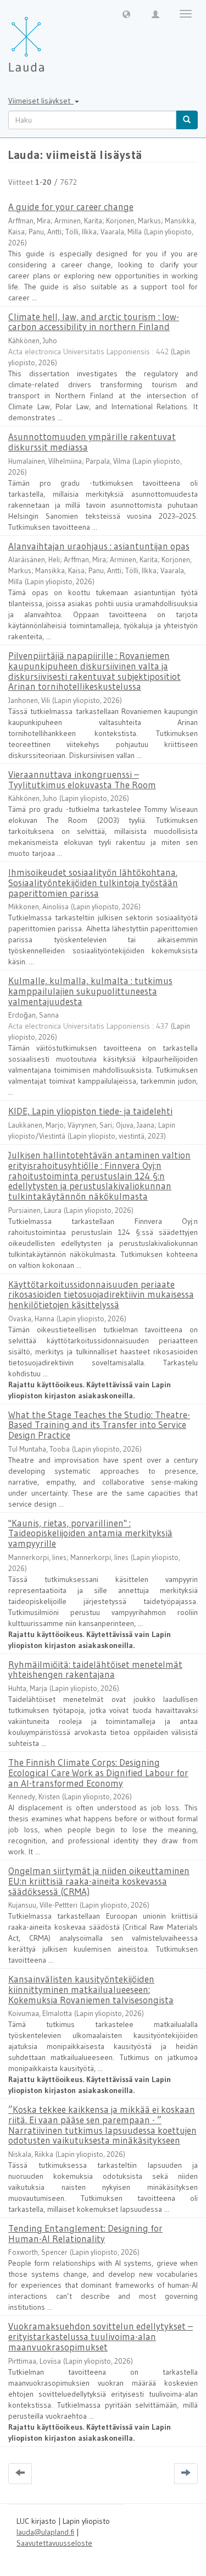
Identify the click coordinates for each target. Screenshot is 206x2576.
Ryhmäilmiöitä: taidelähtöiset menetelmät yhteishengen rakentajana (95, 1669)
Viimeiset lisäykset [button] (41, 101)
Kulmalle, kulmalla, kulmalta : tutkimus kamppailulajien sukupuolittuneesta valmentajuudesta (90, 991)
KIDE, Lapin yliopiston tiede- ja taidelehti (90, 1111)
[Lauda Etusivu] (49, 39)
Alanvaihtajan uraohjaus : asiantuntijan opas (99, 546)
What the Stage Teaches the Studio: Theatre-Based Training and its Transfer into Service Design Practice (99, 1425)
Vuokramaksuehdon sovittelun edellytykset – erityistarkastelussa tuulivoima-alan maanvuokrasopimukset (101, 2336)
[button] (126, 14)
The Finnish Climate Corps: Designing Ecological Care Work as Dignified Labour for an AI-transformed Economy (98, 1772)
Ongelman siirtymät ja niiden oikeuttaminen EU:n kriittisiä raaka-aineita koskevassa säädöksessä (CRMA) (99, 1881)
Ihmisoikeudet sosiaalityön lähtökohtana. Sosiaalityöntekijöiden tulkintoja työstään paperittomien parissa (93, 882)
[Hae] (187, 120)
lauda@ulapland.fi (45, 2532)
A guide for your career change (71, 207)
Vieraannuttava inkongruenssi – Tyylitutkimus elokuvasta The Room (82, 779)
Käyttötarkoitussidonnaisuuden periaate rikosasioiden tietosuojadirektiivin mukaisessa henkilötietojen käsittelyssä (101, 1294)
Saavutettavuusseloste (54, 2543)
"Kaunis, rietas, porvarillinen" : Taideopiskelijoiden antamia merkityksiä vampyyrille (90, 1533)
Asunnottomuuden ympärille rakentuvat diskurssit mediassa (92, 442)
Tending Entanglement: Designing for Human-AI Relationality (85, 2233)
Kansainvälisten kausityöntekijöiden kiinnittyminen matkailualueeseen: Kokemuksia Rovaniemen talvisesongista (91, 1989)
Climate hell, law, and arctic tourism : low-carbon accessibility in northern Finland (94, 322)
